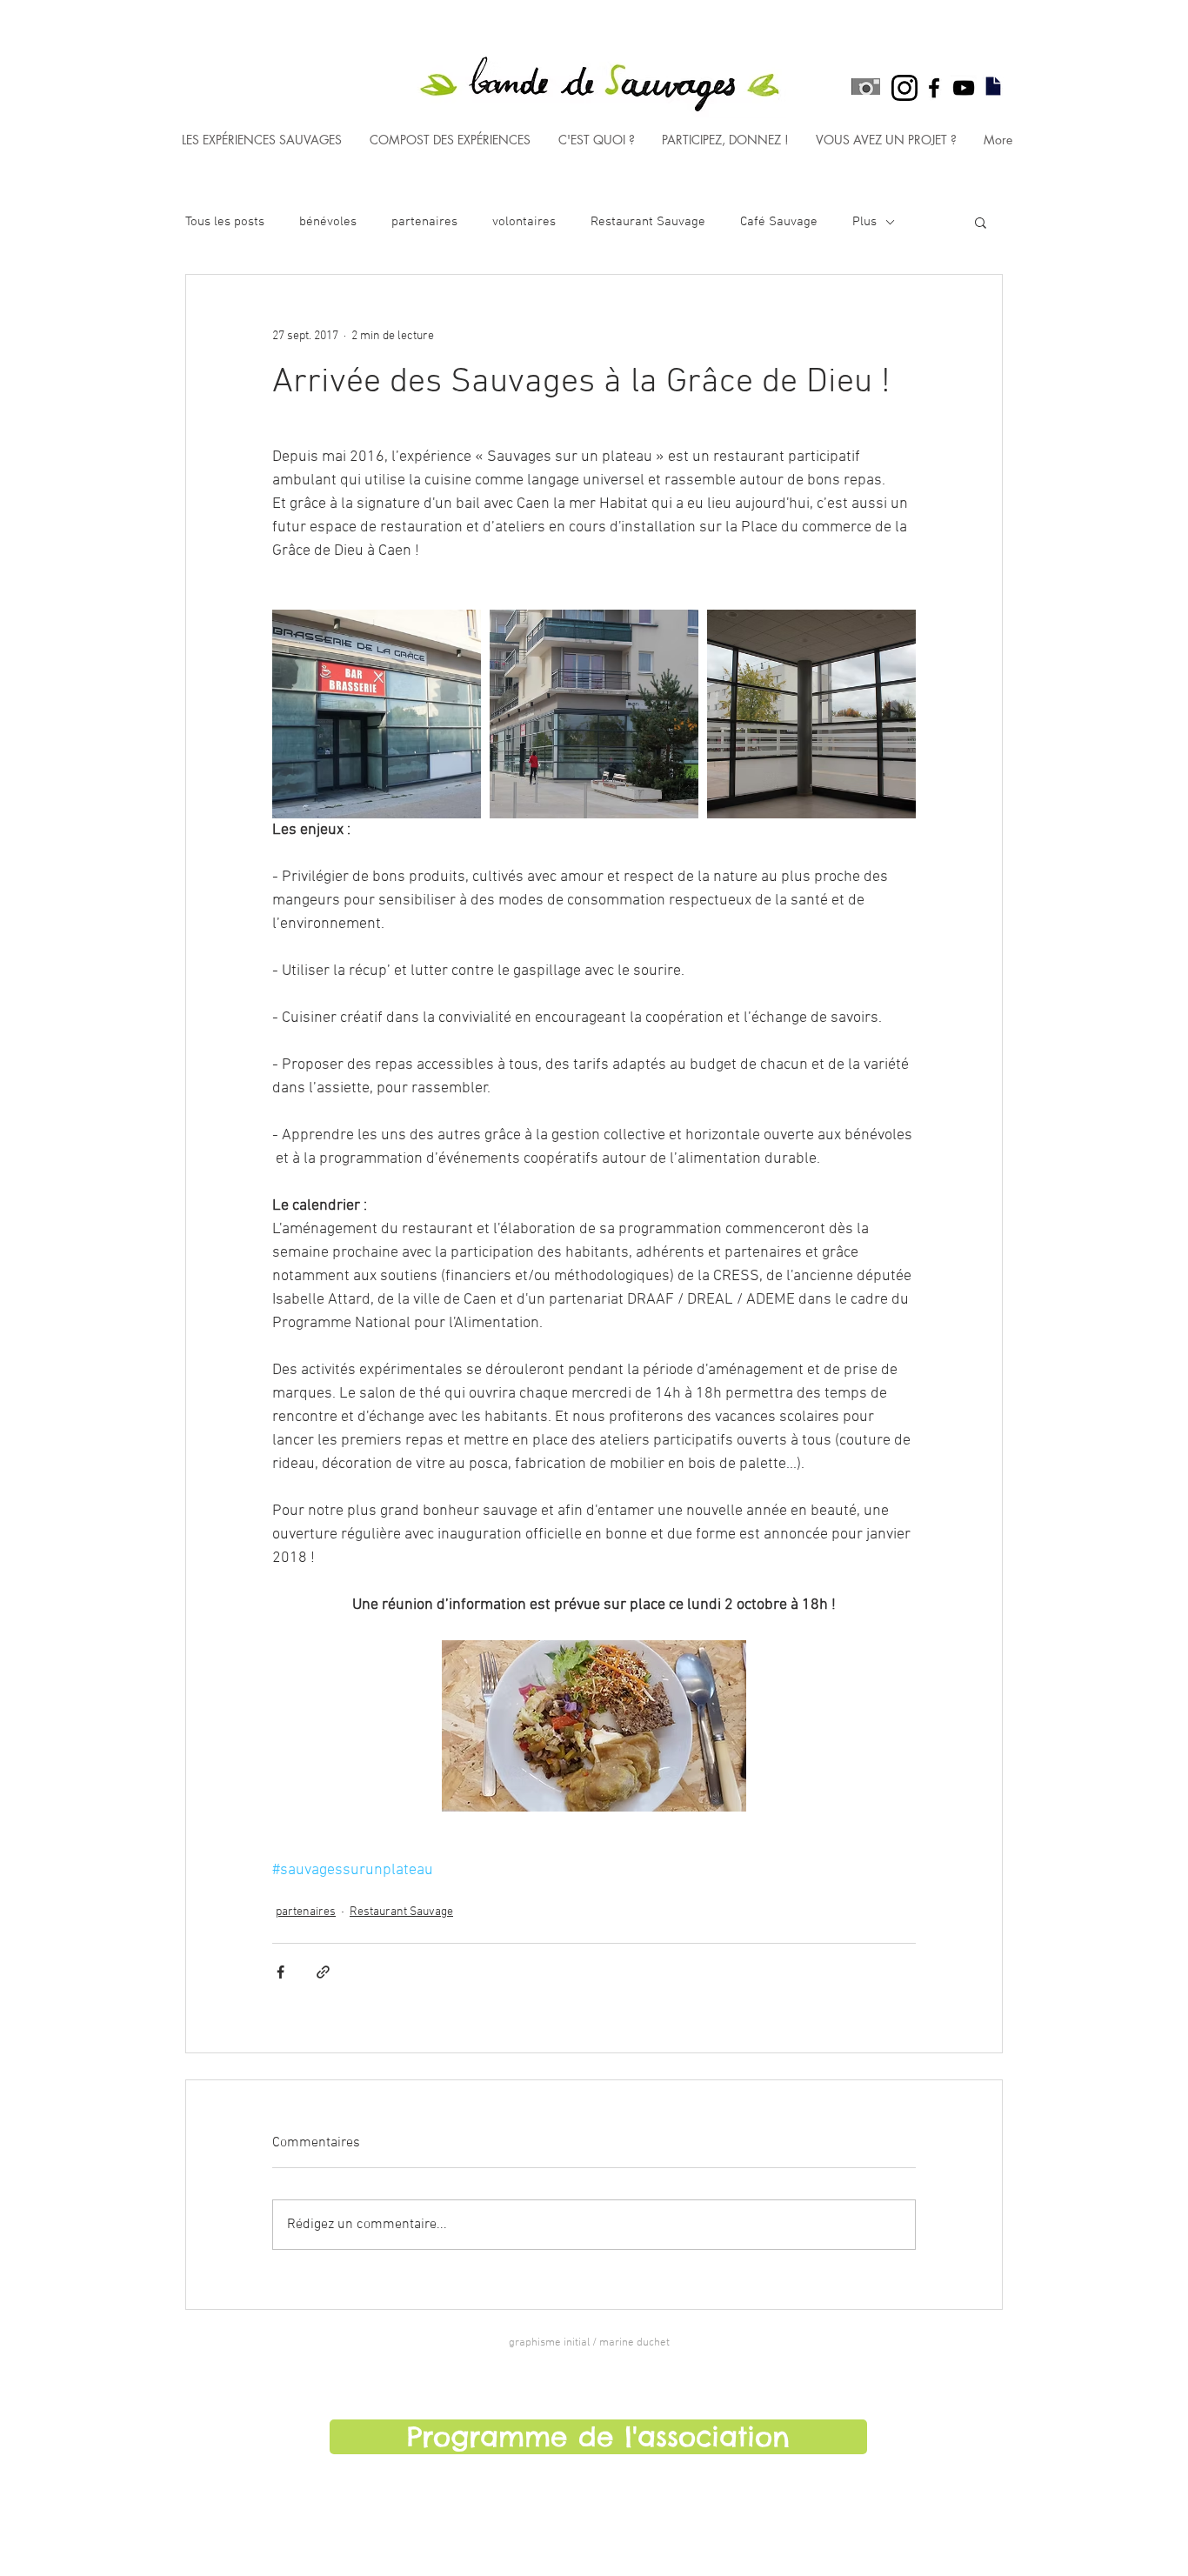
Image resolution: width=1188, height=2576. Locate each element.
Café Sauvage (779, 222)
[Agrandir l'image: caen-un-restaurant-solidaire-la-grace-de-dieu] (377, 714)
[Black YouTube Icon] (964, 88)
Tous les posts (225, 222)
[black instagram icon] (904, 88)
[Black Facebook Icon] (934, 88)
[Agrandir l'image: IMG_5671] (811, 714)
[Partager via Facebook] (280, 1972)
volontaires (524, 222)
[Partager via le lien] (323, 1972)
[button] (981, 222)
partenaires (424, 222)
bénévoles (328, 222)
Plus (864, 222)
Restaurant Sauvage (648, 222)
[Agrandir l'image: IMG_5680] (594, 714)
